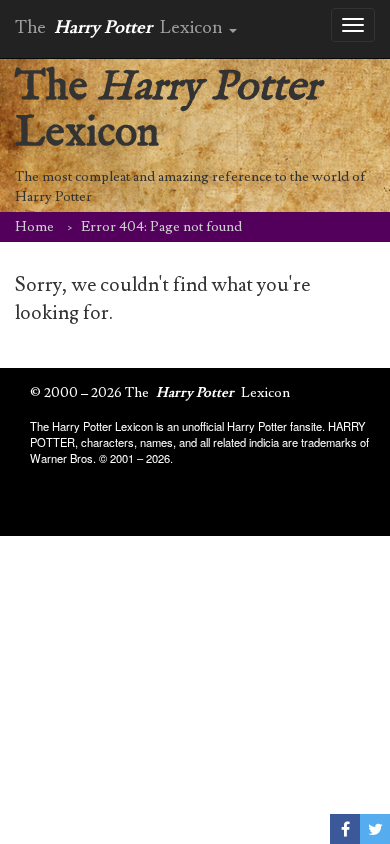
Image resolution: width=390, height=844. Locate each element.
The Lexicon (167, 110)
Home (34, 227)
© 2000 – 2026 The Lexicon (160, 393)
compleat (102, 177)
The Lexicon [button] (121, 27)
